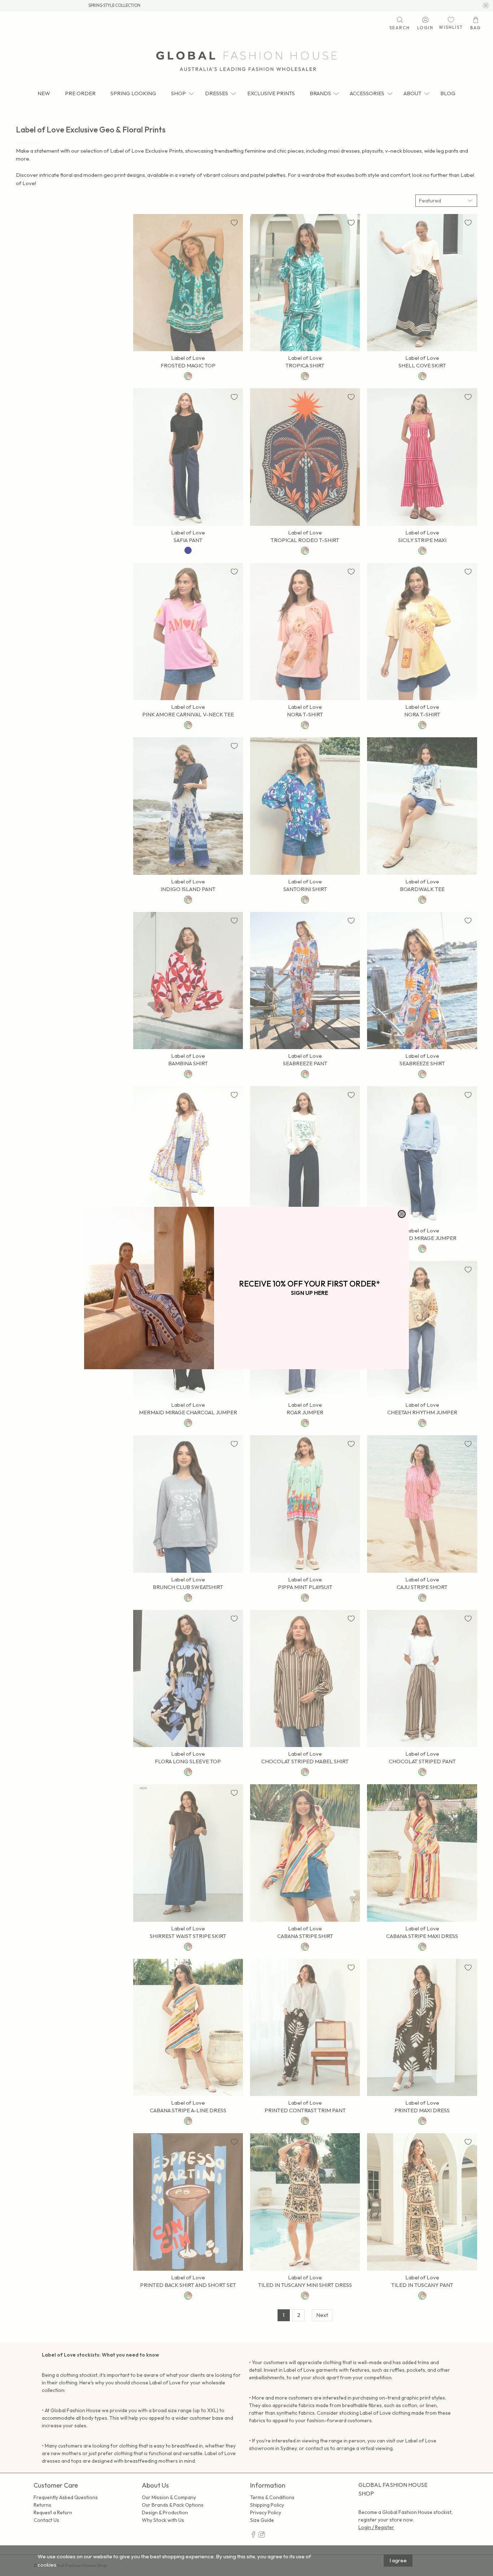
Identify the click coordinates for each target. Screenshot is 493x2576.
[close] (402, 1214)
